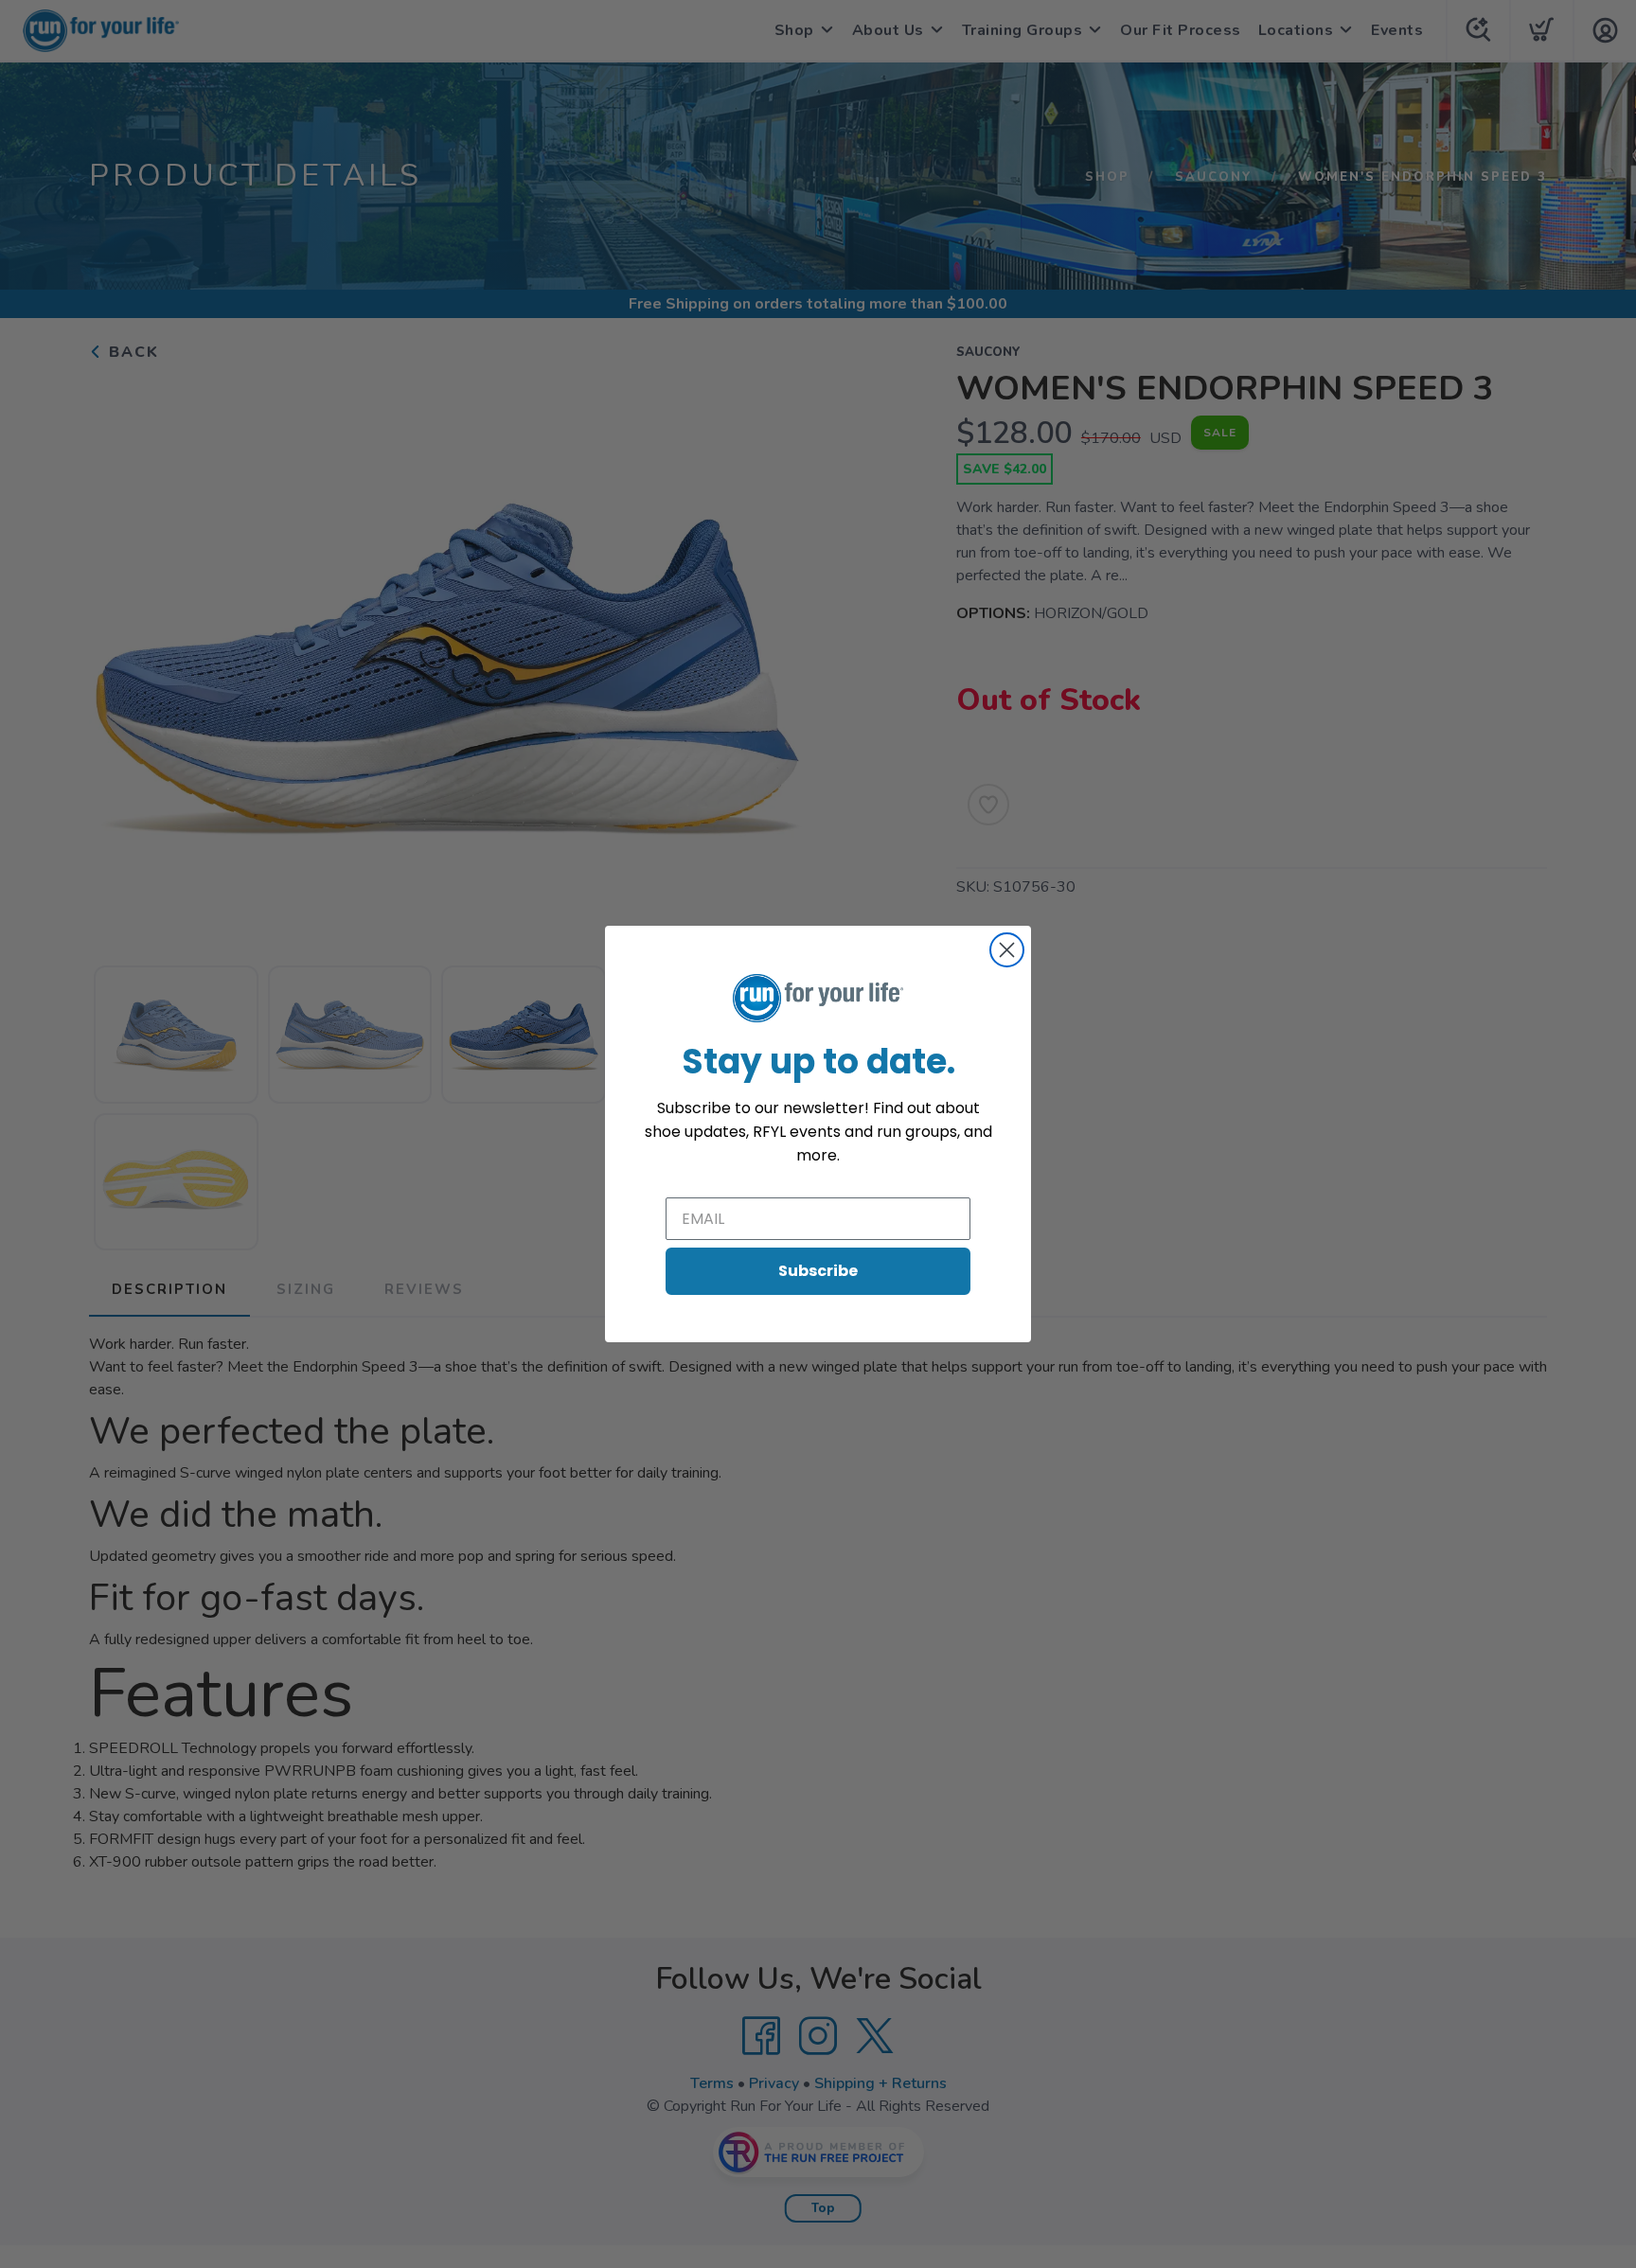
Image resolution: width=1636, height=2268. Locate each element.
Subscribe (818, 1271)
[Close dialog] (1007, 950)
